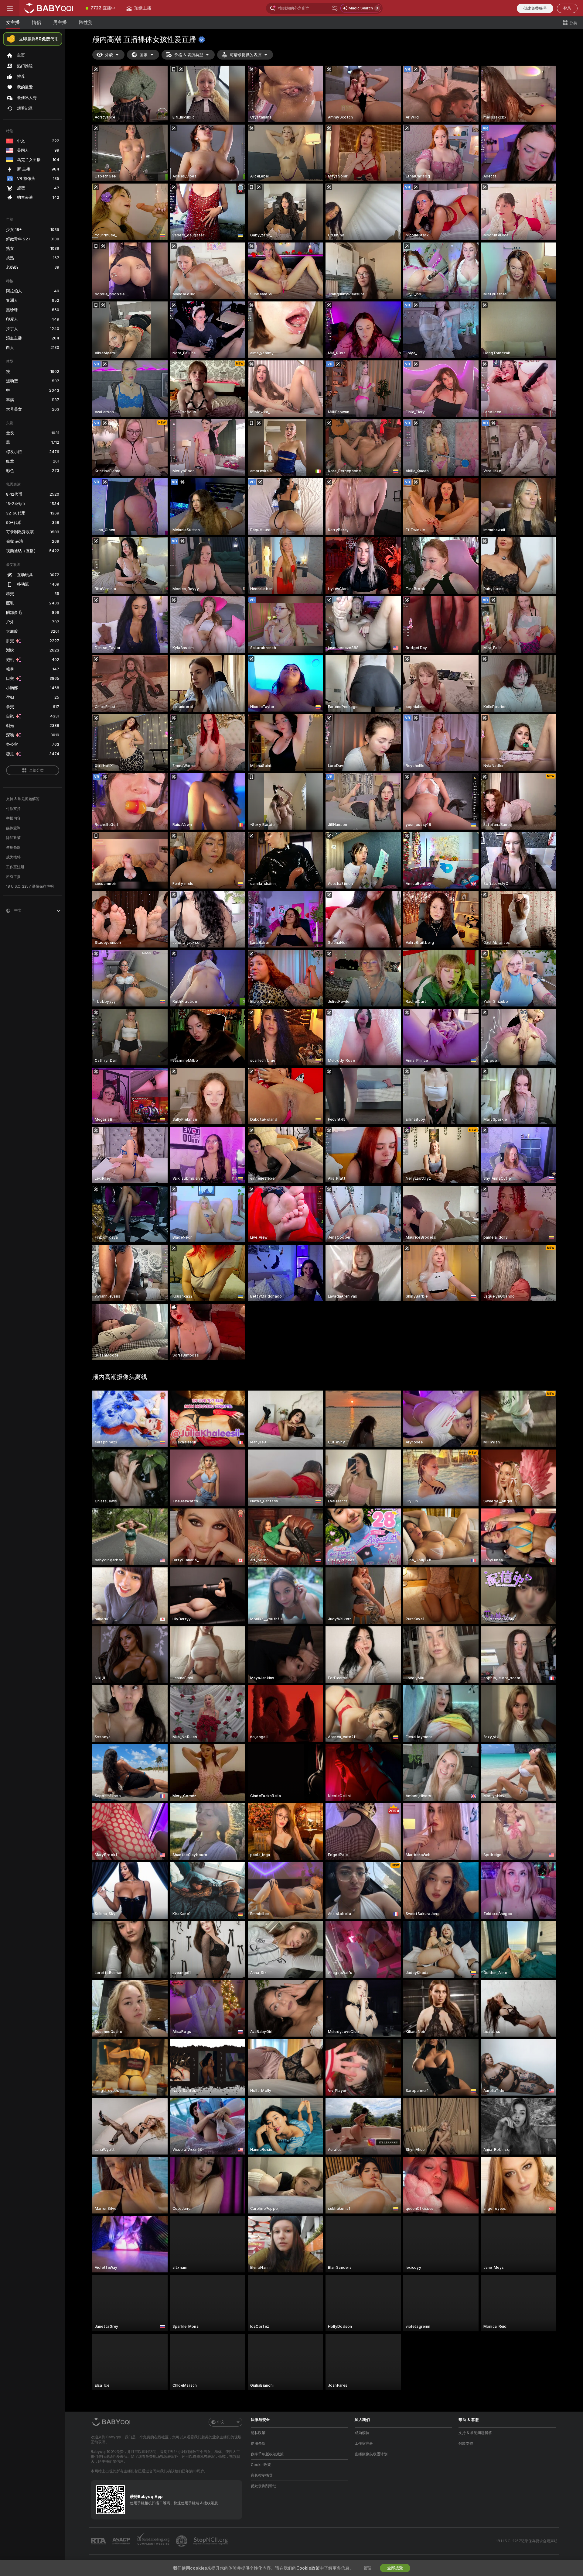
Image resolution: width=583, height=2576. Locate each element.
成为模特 (13, 857)
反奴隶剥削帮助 (264, 2486)
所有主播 (13, 877)
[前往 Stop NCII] (211, 2541)
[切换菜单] (10, 8)
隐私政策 (13, 838)
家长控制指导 (262, 2475)
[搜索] (335, 8)
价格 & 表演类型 (189, 55)
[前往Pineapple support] (182, 2541)
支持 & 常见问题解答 (23, 799)
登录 (567, 8)
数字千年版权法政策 (267, 2454)
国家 (144, 55)
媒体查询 (13, 828)
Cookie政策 (261, 2465)
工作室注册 (15, 867)
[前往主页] (50, 8)
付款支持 (13, 809)
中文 (221, 2422)
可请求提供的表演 (246, 55)
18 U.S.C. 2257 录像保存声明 (30, 886)
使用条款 (13, 848)
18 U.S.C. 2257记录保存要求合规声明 (527, 2541)
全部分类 (36, 770)
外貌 (109, 55)
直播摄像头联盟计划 (371, 2454)
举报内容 (13, 818)
